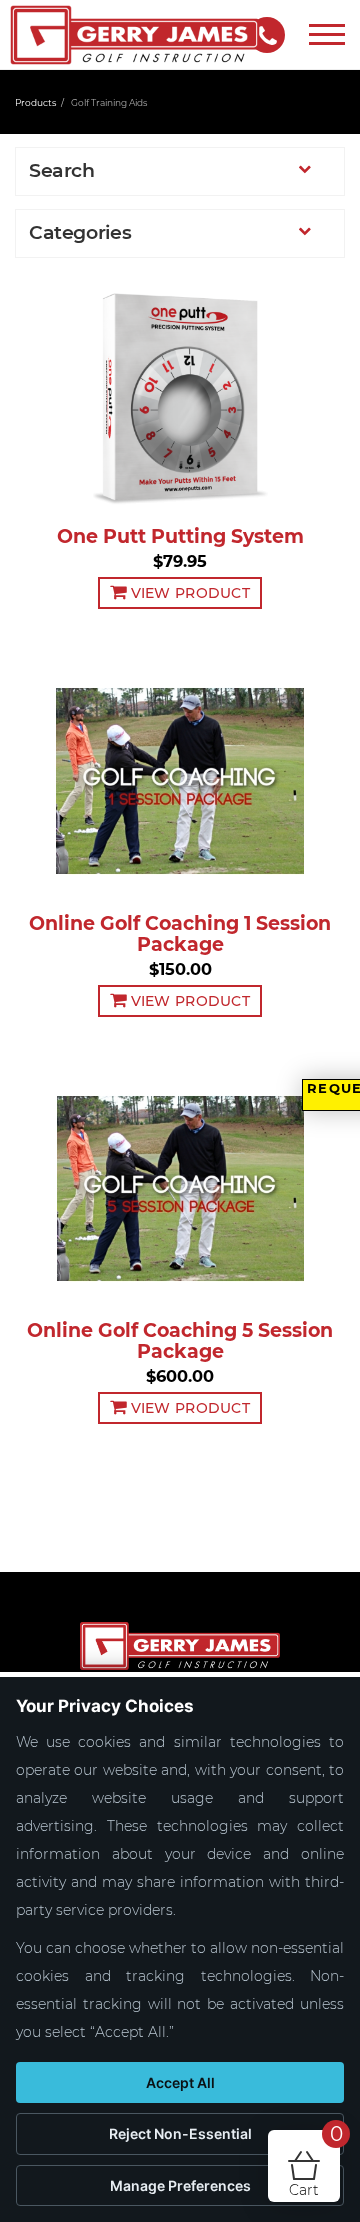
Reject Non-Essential (180, 2133)
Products (35, 102)
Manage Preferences (180, 2185)
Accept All (180, 2082)
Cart (314, 2164)
